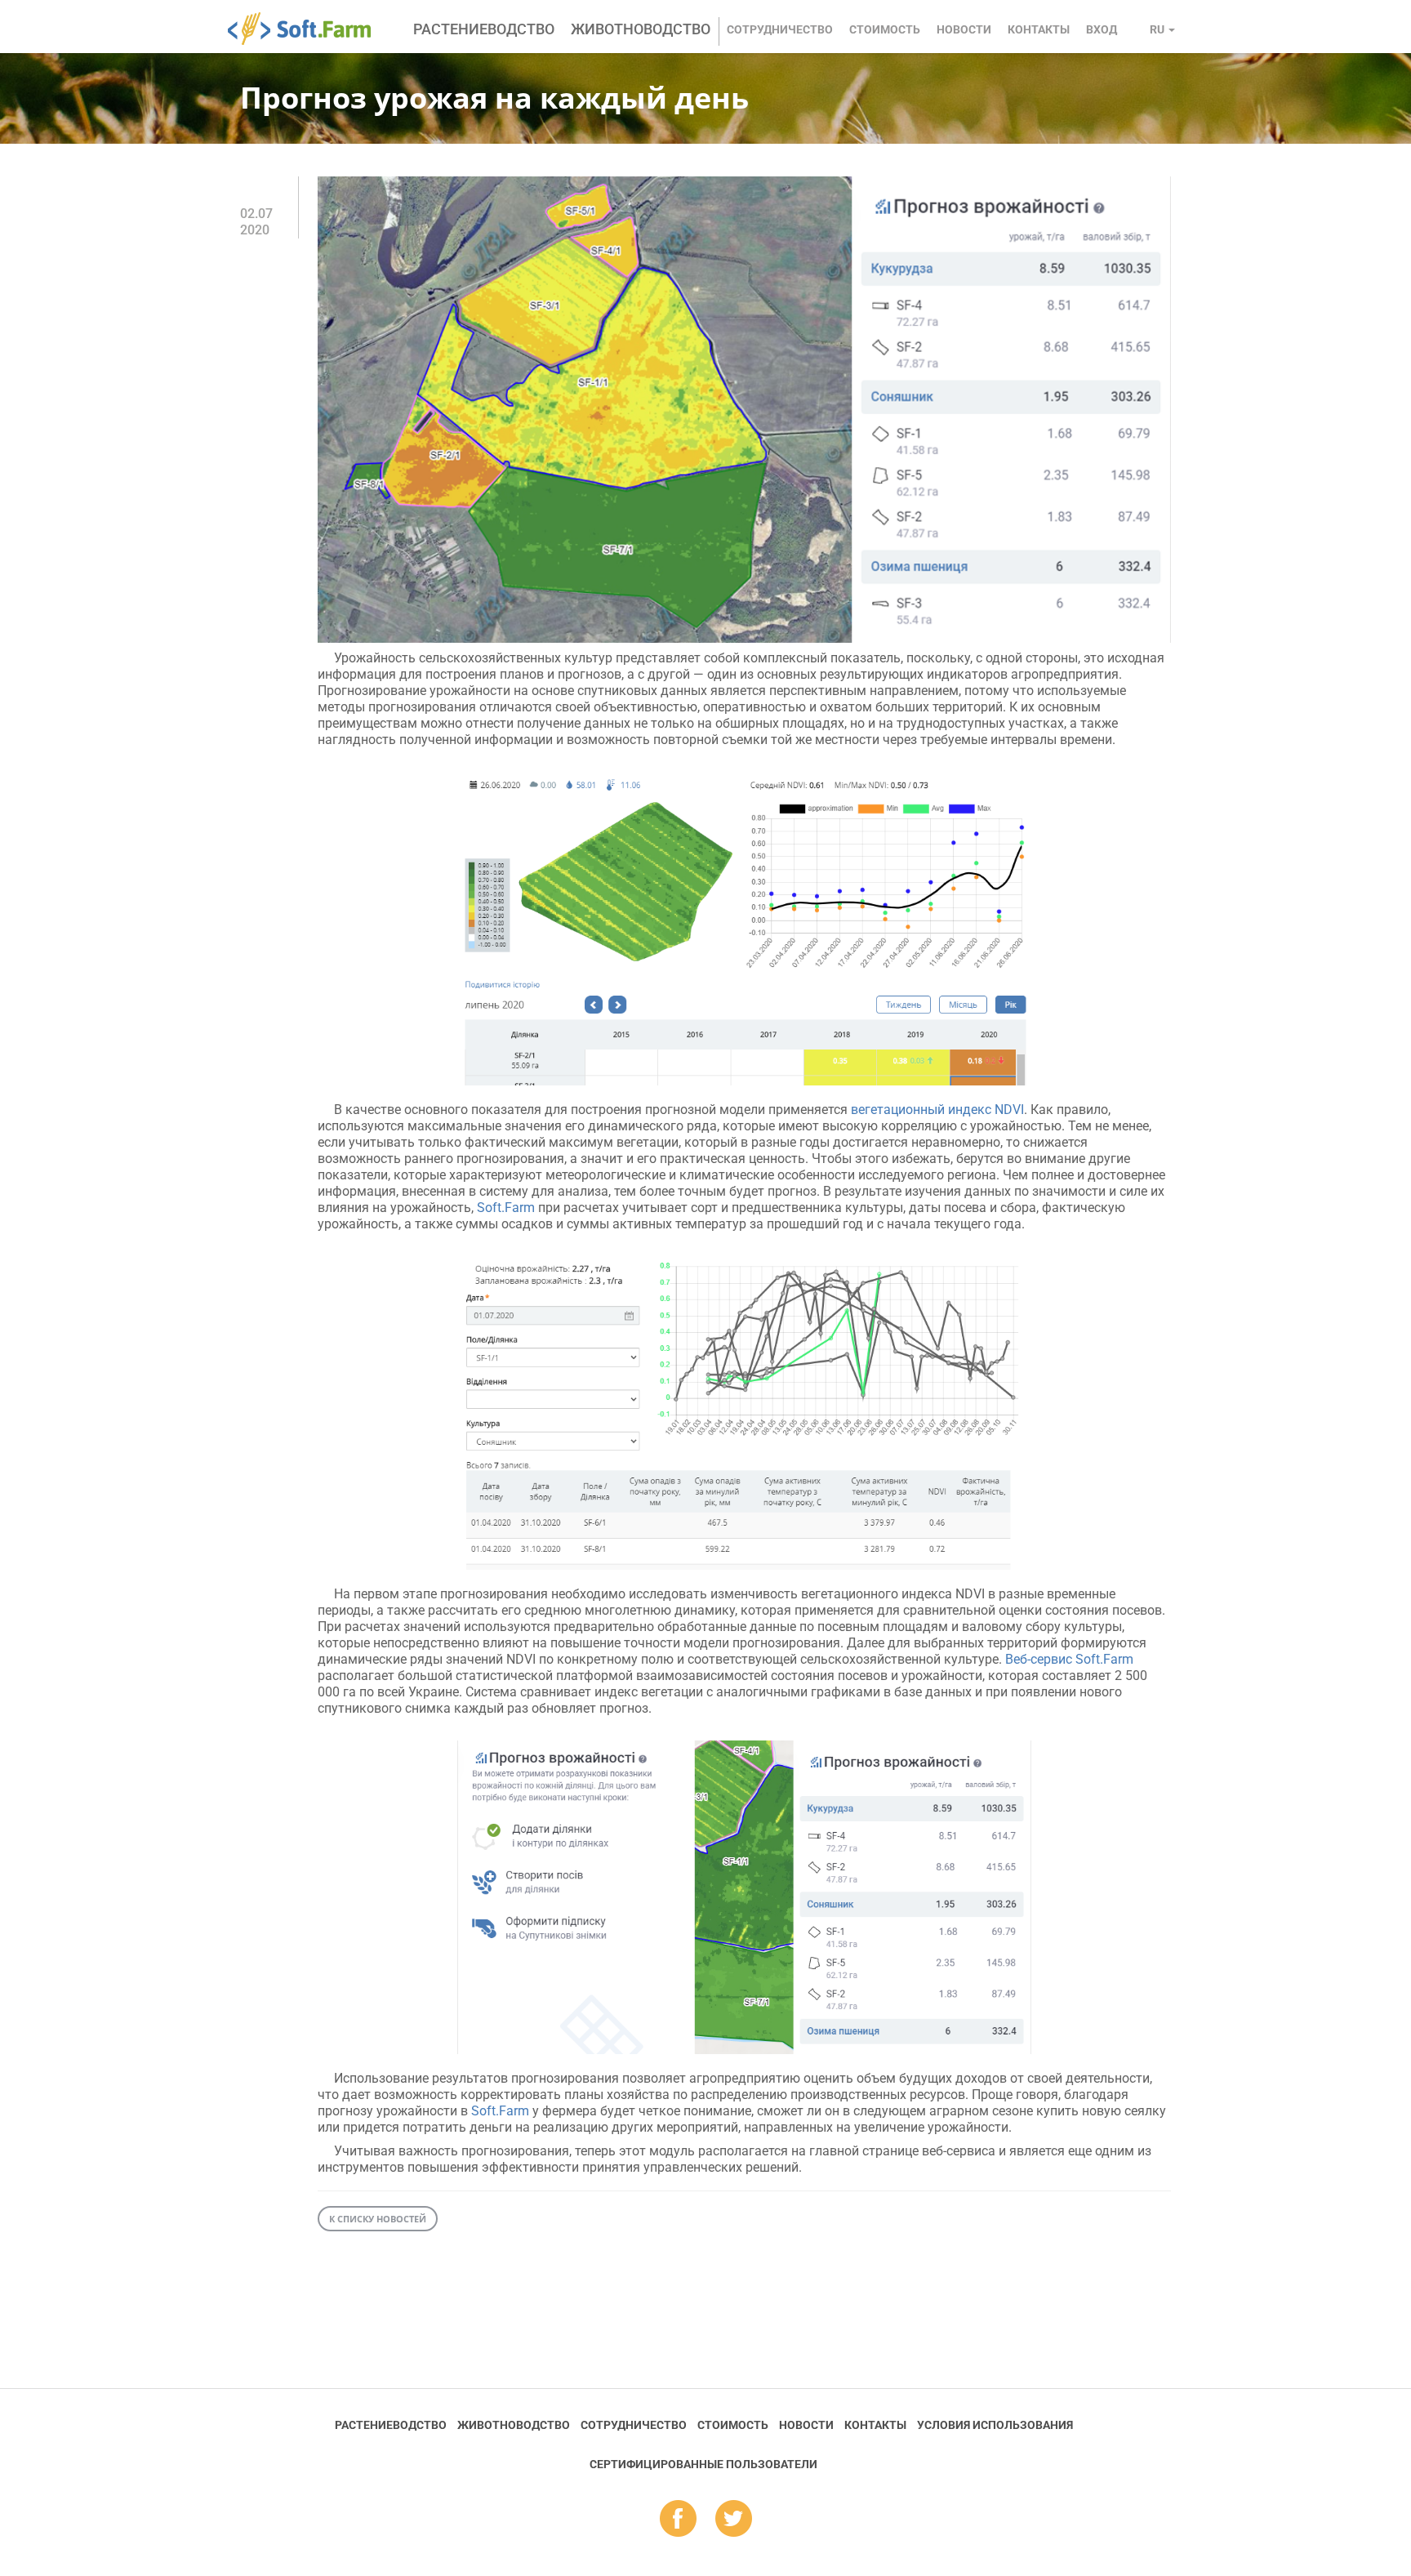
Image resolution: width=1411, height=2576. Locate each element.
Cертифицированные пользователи (703, 2464)
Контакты (1039, 29)
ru (1158, 29)
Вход (1102, 29)
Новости (964, 29)
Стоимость (885, 29)
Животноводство (641, 29)
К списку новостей (378, 2219)
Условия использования (995, 2425)
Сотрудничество (780, 29)
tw (734, 2520)
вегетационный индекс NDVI (937, 1110)
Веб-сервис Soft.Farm (1069, 1659)
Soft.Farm (308, 29)
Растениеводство (484, 29)
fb (678, 2520)
